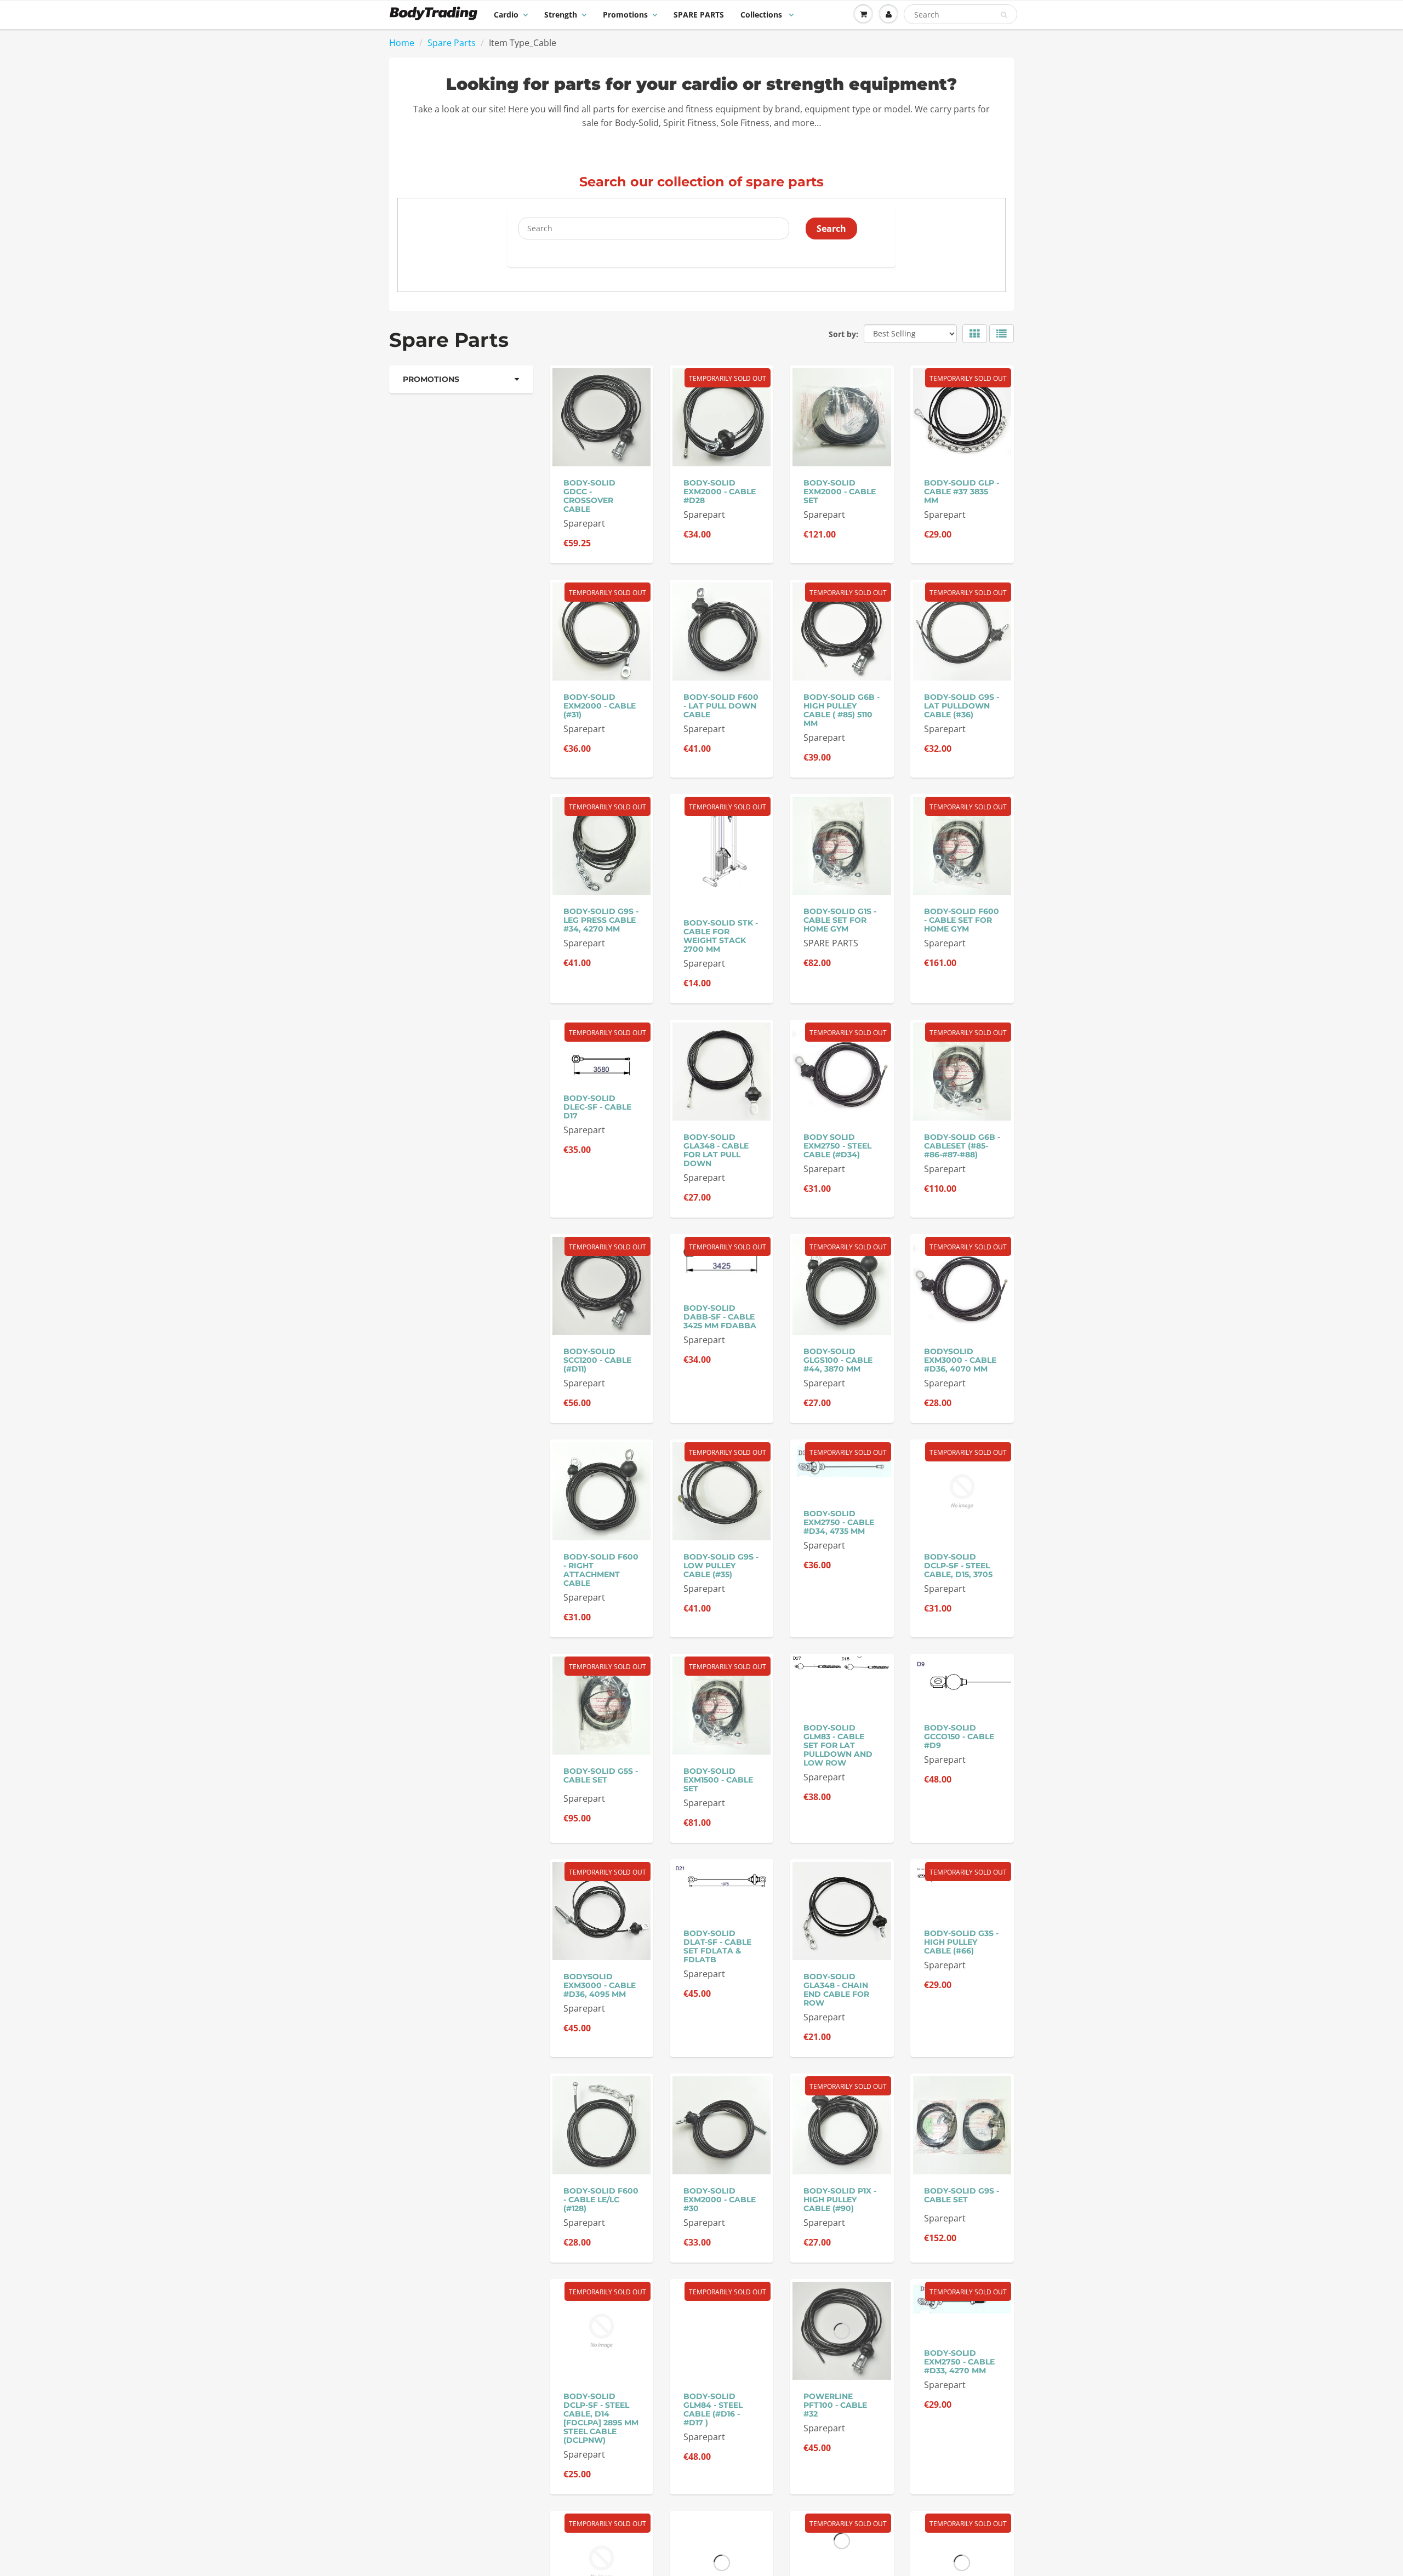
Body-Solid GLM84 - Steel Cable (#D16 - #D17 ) (713, 2409)
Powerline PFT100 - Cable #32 (835, 2405)
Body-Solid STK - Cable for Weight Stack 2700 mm (721, 936)
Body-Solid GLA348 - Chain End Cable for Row (836, 1990)
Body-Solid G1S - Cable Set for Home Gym (840, 920)
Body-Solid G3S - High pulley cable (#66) (961, 1942)
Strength (561, 15)
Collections (762, 15)
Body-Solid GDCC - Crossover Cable (589, 496)
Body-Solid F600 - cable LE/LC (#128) (601, 2200)
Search (831, 229)
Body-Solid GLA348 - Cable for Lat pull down (716, 1150)
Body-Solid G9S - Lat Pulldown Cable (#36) (962, 706)
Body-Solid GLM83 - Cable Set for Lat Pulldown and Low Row (838, 1745)
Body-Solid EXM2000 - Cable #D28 (720, 492)
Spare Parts (452, 43)
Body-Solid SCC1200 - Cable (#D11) (597, 1360)
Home (402, 43)
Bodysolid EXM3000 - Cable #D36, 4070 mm (960, 1360)
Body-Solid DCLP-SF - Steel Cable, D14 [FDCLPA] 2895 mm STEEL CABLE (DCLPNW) (601, 2418)
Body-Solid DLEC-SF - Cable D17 (597, 1107)
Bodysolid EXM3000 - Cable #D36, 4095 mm (600, 1985)
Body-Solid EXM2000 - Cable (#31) (600, 706)
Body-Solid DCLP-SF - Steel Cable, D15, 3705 (958, 1566)
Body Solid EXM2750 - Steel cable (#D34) (837, 1146)
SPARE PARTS (699, 15)
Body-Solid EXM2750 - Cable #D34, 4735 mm (839, 1522)
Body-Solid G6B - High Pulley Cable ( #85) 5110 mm (842, 710)
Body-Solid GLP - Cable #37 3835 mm (962, 492)
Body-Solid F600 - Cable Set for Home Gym (962, 920)
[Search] (1004, 15)
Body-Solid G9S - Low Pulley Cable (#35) (721, 1566)
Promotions (625, 15)
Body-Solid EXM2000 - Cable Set (840, 492)
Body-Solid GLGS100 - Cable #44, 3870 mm (838, 1360)
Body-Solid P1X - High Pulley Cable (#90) (840, 2200)
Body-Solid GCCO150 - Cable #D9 (959, 1737)
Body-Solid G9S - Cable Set (962, 2195)
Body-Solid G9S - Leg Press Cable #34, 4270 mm (601, 920)
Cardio (506, 15)
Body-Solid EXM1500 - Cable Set (718, 1780)
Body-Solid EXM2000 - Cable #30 (720, 2200)
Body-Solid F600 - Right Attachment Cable (601, 1570)
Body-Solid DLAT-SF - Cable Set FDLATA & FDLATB (717, 1946)
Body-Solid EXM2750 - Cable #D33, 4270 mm (959, 2362)
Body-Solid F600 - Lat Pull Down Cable (721, 706)
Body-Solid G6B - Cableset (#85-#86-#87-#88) (962, 1146)
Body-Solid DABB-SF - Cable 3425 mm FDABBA (720, 1317)
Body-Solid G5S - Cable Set (601, 1775)
